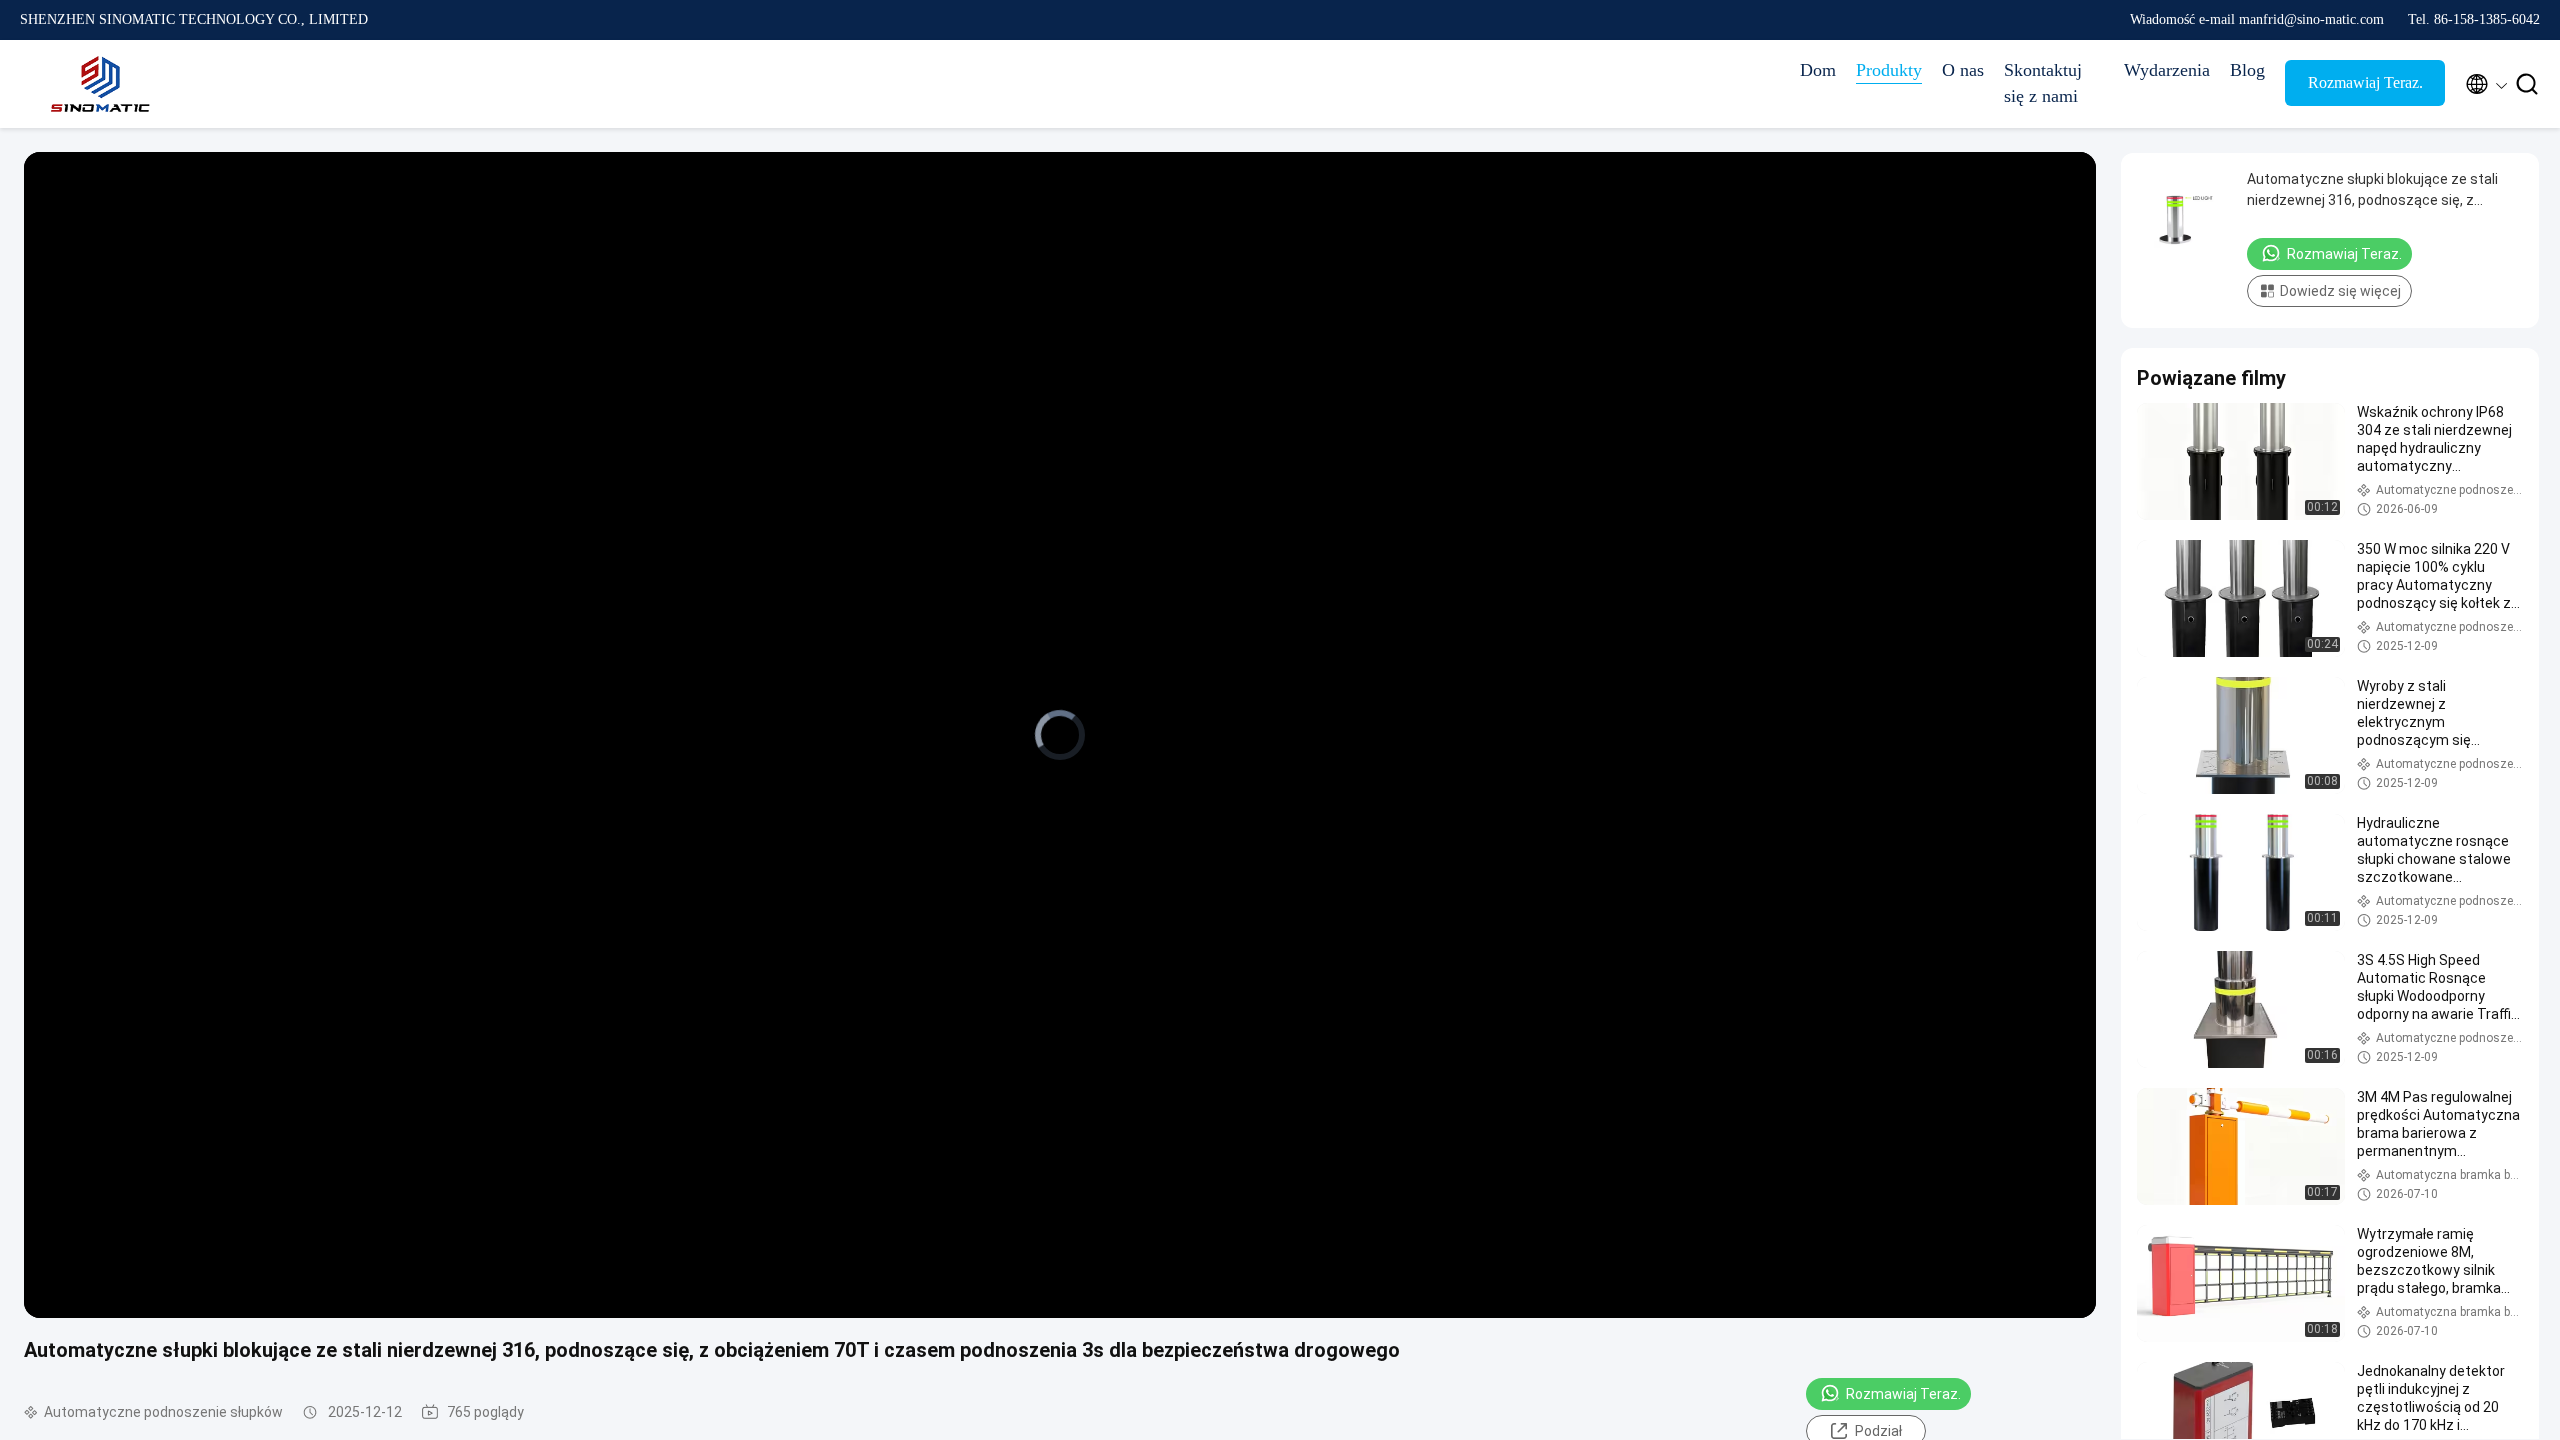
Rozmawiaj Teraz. (2365, 82)
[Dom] (100, 84)
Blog (2247, 70)
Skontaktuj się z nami (2043, 83)
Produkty (1889, 70)
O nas (1963, 70)
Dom (1818, 70)
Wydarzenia (2167, 70)
